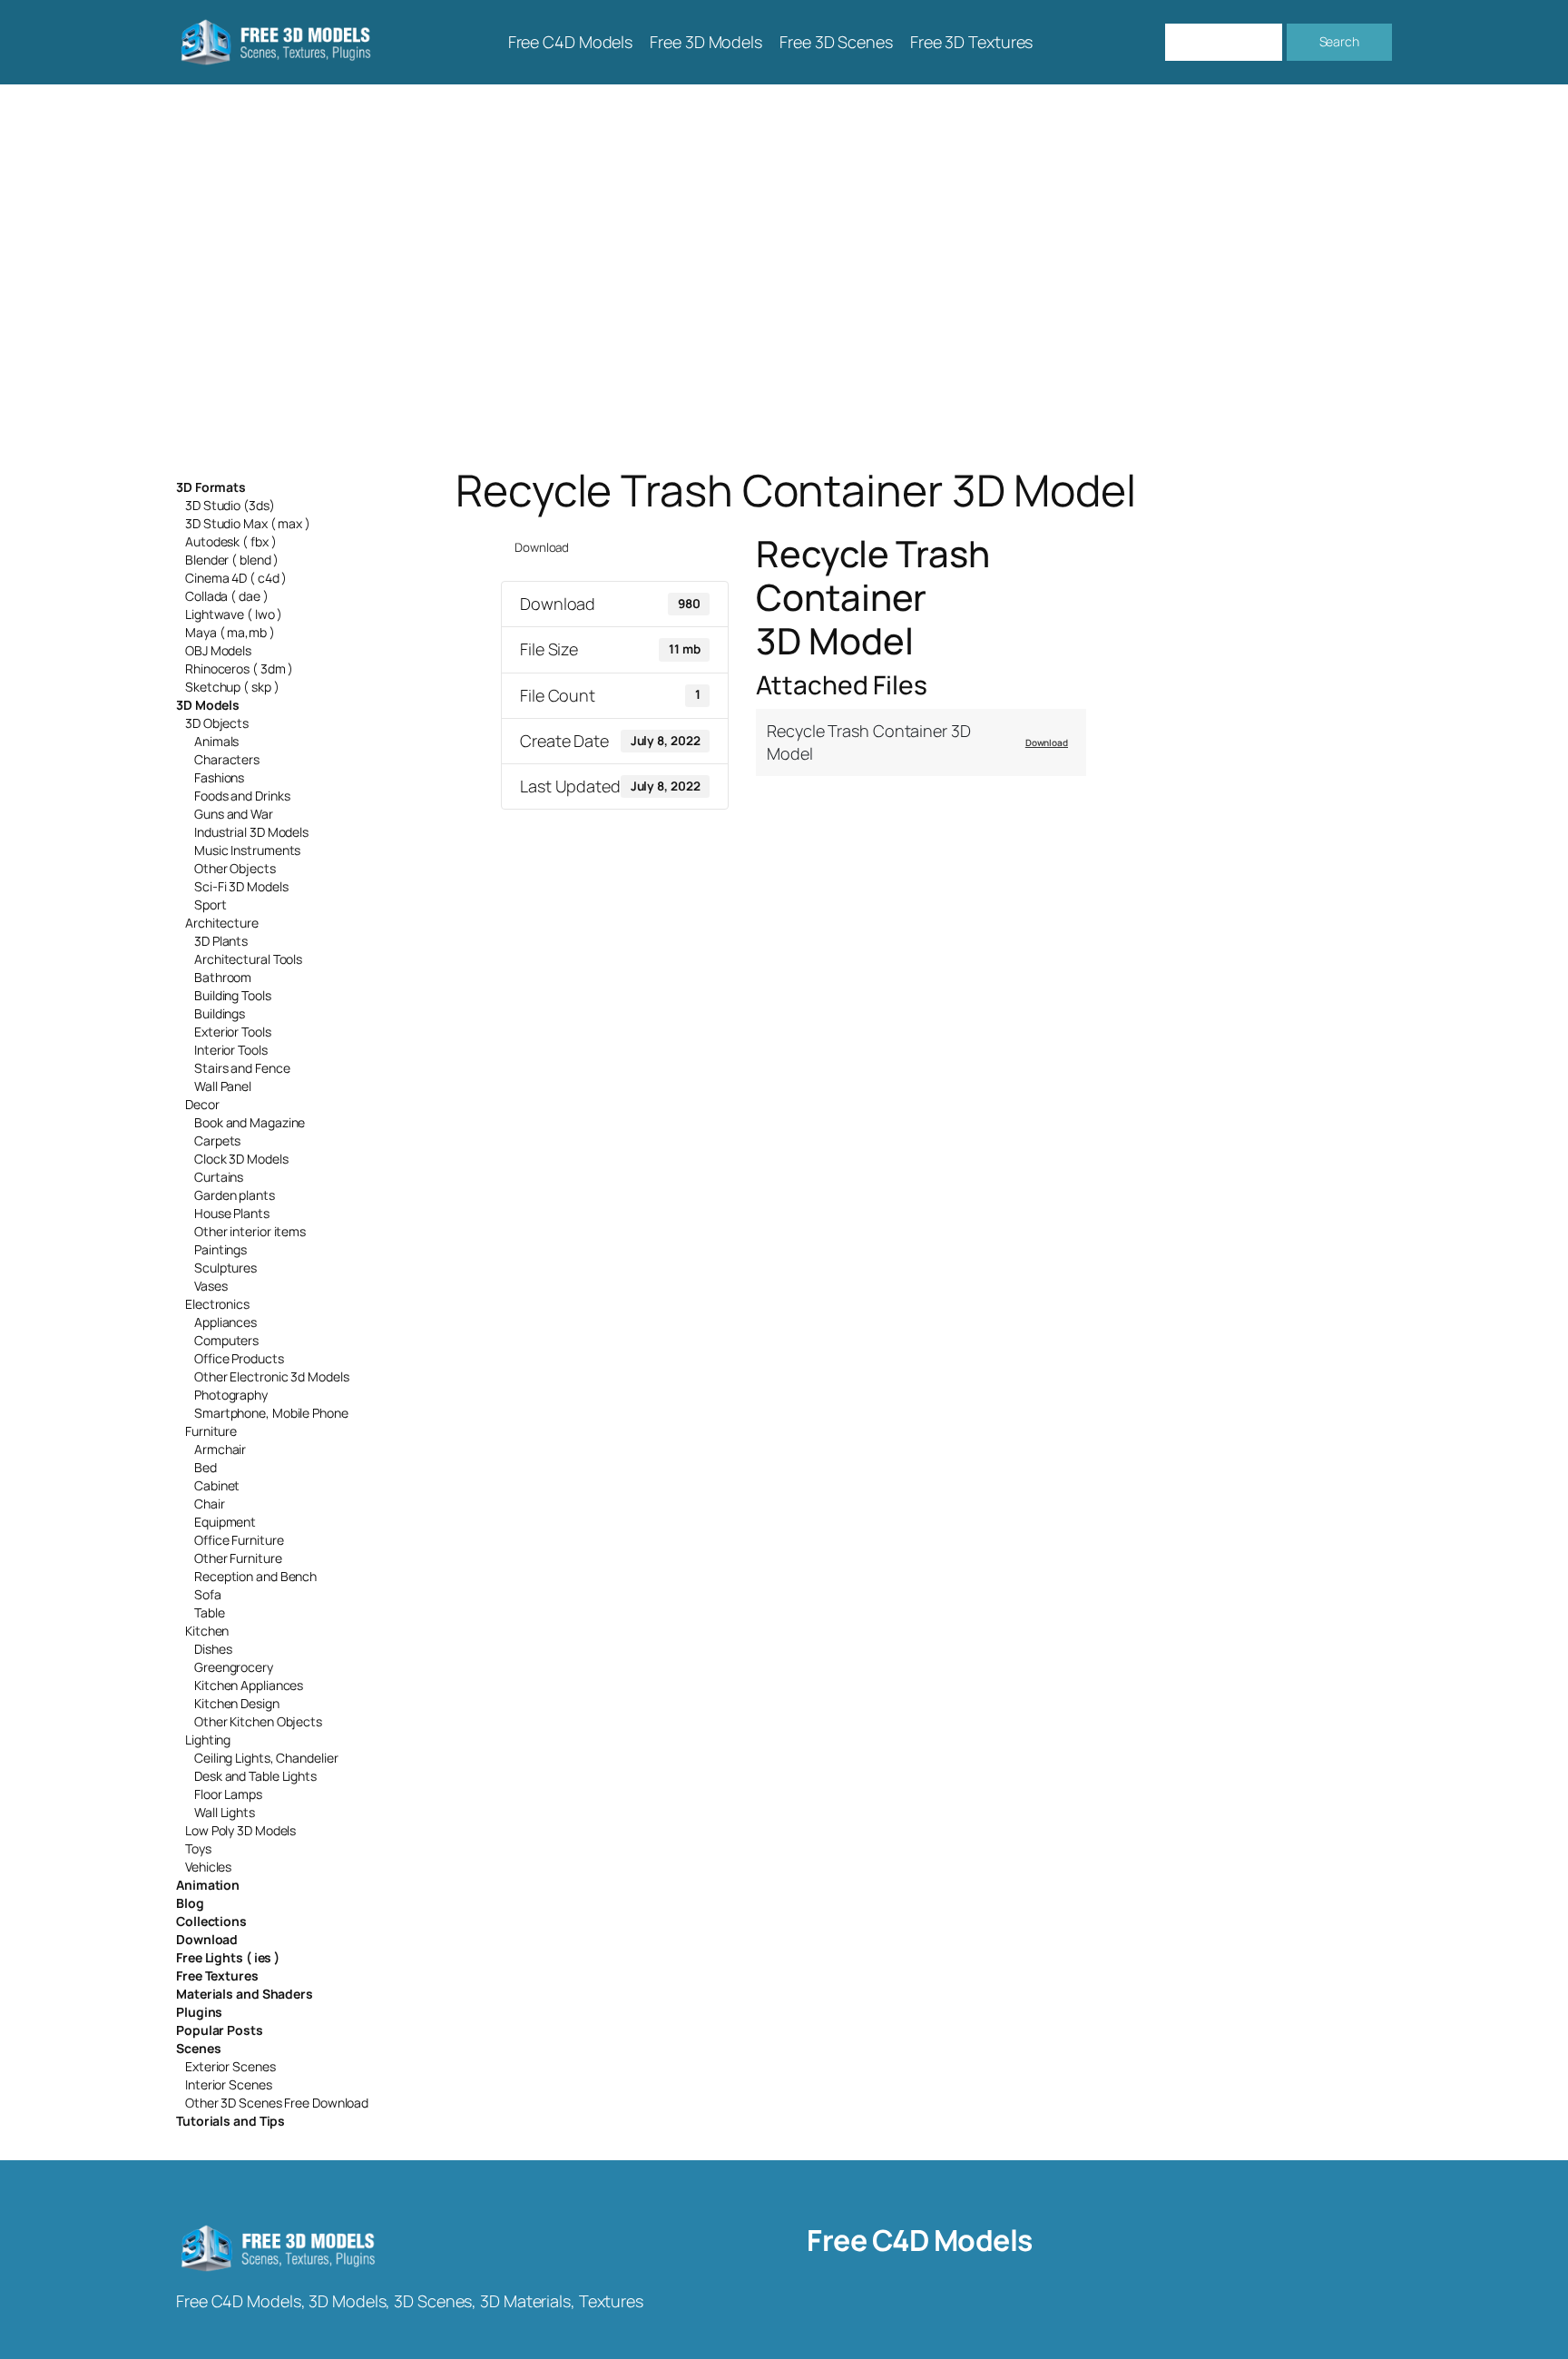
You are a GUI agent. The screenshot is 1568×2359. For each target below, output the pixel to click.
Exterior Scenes (230, 2066)
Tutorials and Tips (230, 2121)
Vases (211, 1286)
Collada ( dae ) (227, 596)
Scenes (198, 2048)
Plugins (199, 2012)
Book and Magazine (250, 1122)
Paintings (220, 1249)
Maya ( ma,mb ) (230, 632)
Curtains (219, 1177)
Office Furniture (239, 1540)
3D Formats (211, 487)
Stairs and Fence (242, 1068)
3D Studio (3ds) (230, 505)
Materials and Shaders (245, 1994)
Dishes (213, 1649)
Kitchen (207, 1631)
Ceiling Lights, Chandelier (266, 1758)
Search (1339, 41)
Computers (226, 1340)
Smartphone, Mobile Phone (271, 1413)
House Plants (232, 1213)
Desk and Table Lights (255, 1776)
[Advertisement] (784, 275)
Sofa (208, 1594)
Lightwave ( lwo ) (234, 614)
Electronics (217, 1304)
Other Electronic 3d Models (271, 1376)
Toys (198, 1848)
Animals (216, 741)
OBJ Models (218, 650)
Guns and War (234, 814)
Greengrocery (234, 1667)
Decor (202, 1104)
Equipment (225, 1522)
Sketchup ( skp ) (232, 687)
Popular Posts (220, 2030)
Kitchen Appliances (249, 1685)
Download (207, 1939)
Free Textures (217, 1976)
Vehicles (208, 1867)
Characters (227, 759)
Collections (211, 1921)
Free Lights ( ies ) (228, 1957)
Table (210, 1612)
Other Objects (235, 868)
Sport (211, 904)
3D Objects (217, 723)
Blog (190, 1903)
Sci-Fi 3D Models (241, 886)
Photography (231, 1395)
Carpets (217, 1140)
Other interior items (250, 1231)
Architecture (222, 923)
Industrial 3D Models (251, 832)
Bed (206, 1467)
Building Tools (233, 995)
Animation (208, 1885)
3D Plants (221, 941)
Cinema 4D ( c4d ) (236, 578)
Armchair (220, 1449)
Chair (210, 1504)
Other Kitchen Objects (258, 1721)
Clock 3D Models (241, 1159)
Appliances (225, 1322)
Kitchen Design (237, 1703)
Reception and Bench (255, 1576)
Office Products (239, 1358)
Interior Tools (231, 1050)
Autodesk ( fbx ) (230, 541)
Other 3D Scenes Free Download (277, 2103)
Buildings (220, 1013)
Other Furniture (238, 1558)
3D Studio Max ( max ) (248, 523)
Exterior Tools (233, 1032)
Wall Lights (225, 1812)
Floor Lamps (228, 1794)
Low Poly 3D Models (240, 1830)
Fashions (219, 777)
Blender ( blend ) (232, 560)
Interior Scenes (229, 2084)
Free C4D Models (920, 2240)
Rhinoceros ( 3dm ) (239, 668)
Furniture (211, 1431)
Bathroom (223, 977)
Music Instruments (247, 850)
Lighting (208, 1740)
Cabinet (217, 1485)
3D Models (208, 705)
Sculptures (225, 1268)
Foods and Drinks (242, 796)
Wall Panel (223, 1086)
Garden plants (235, 1195)
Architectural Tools (248, 959)
